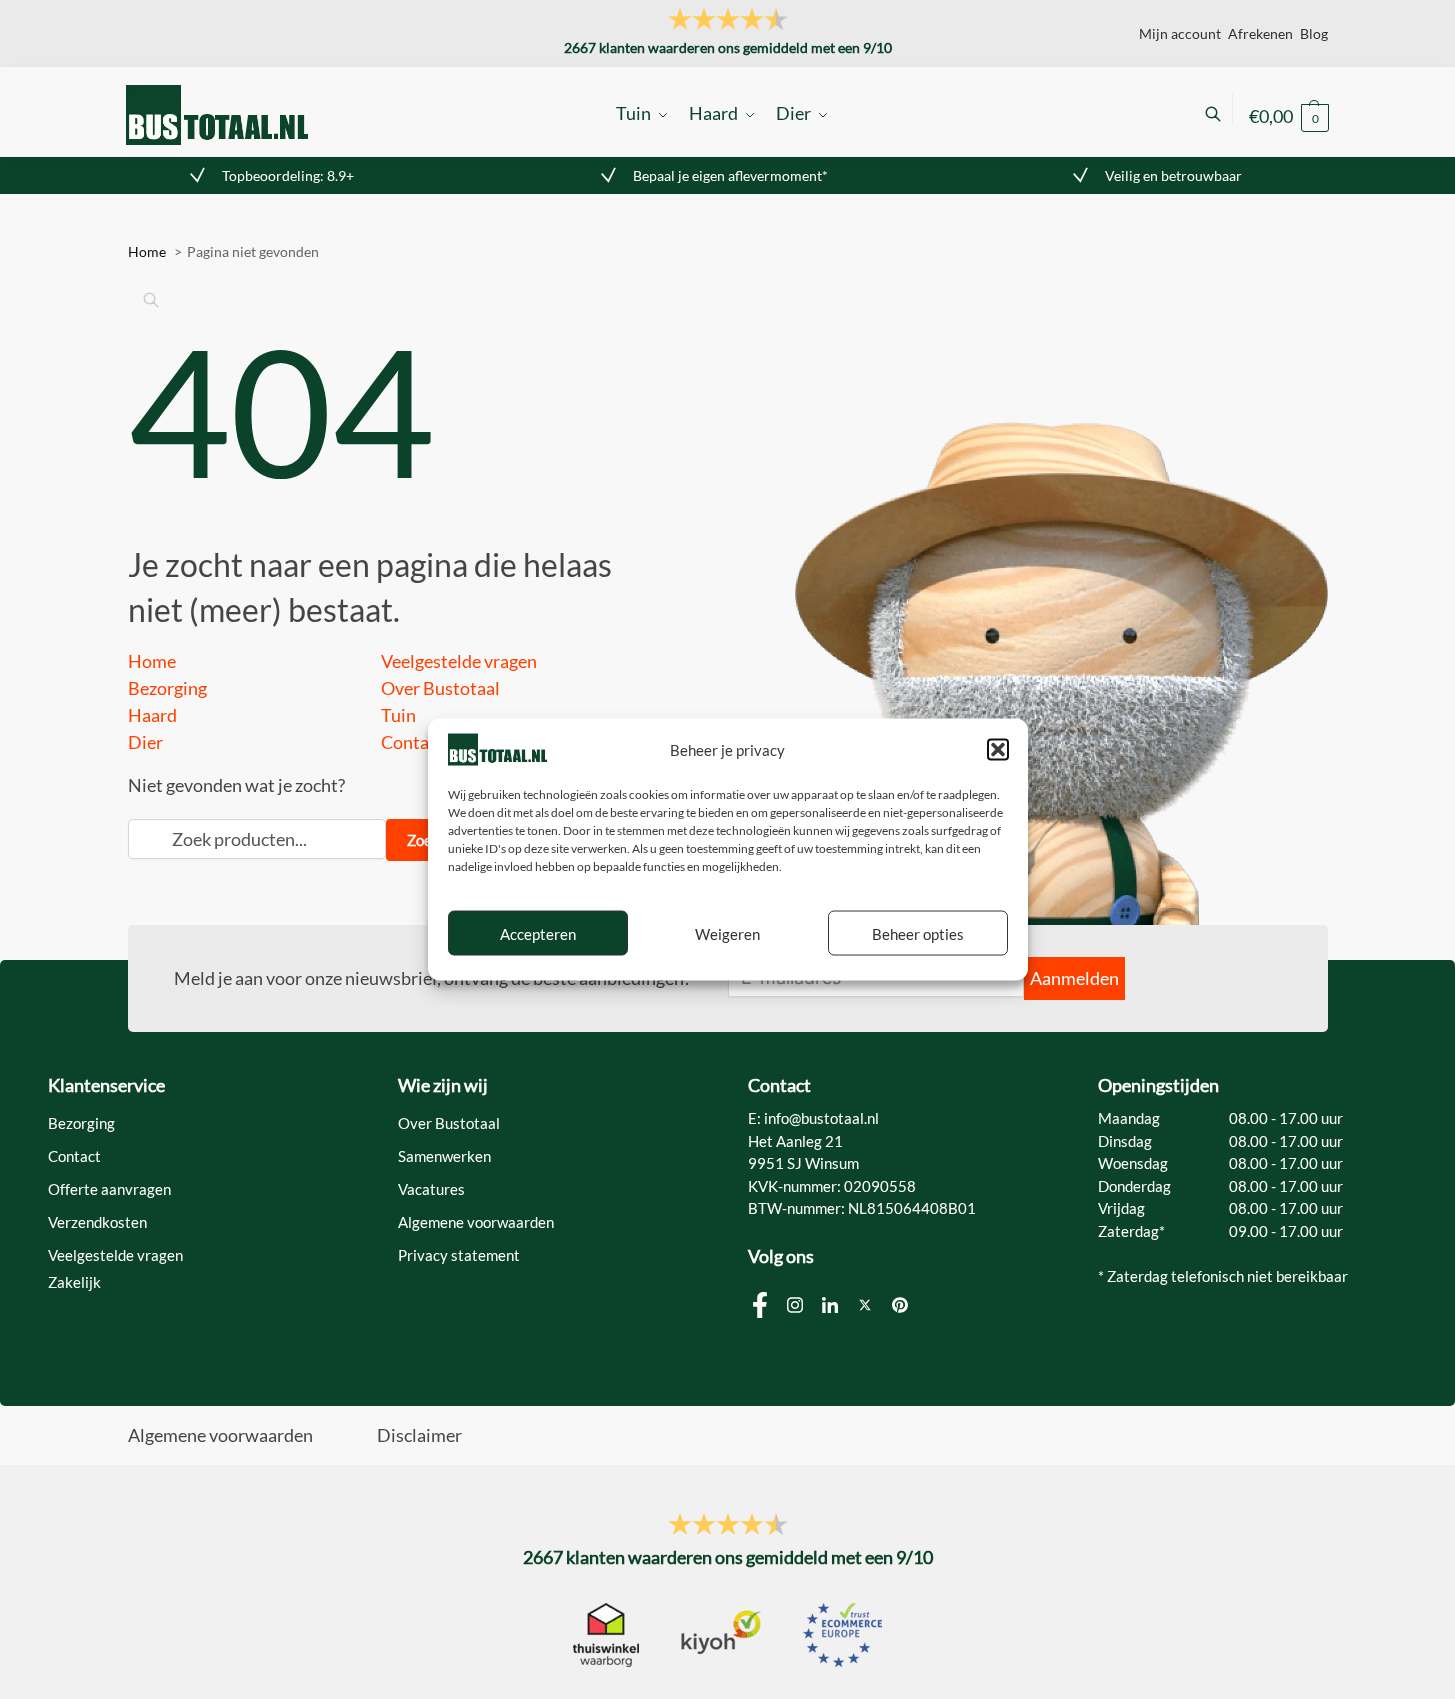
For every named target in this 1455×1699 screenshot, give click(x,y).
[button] (998, 749)
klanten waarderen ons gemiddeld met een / (728, 47)
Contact (412, 742)
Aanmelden (1074, 978)
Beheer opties (918, 933)
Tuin (398, 715)
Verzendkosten (97, 1222)
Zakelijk (74, 1282)
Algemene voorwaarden (476, 1222)
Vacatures (431, 1189)
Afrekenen (1260, 33)
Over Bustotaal (440, 688)
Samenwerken (444, 1156)
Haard (152, 715)
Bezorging (167, 688)
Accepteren (538, 933)
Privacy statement (459, 1255)
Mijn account (1180, 33)
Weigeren (727, 933)
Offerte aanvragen (109, 1189)
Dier (145, 742)
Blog (1314, 33)
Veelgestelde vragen (459, 661)
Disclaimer (419, 1435)
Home (152, 661)
